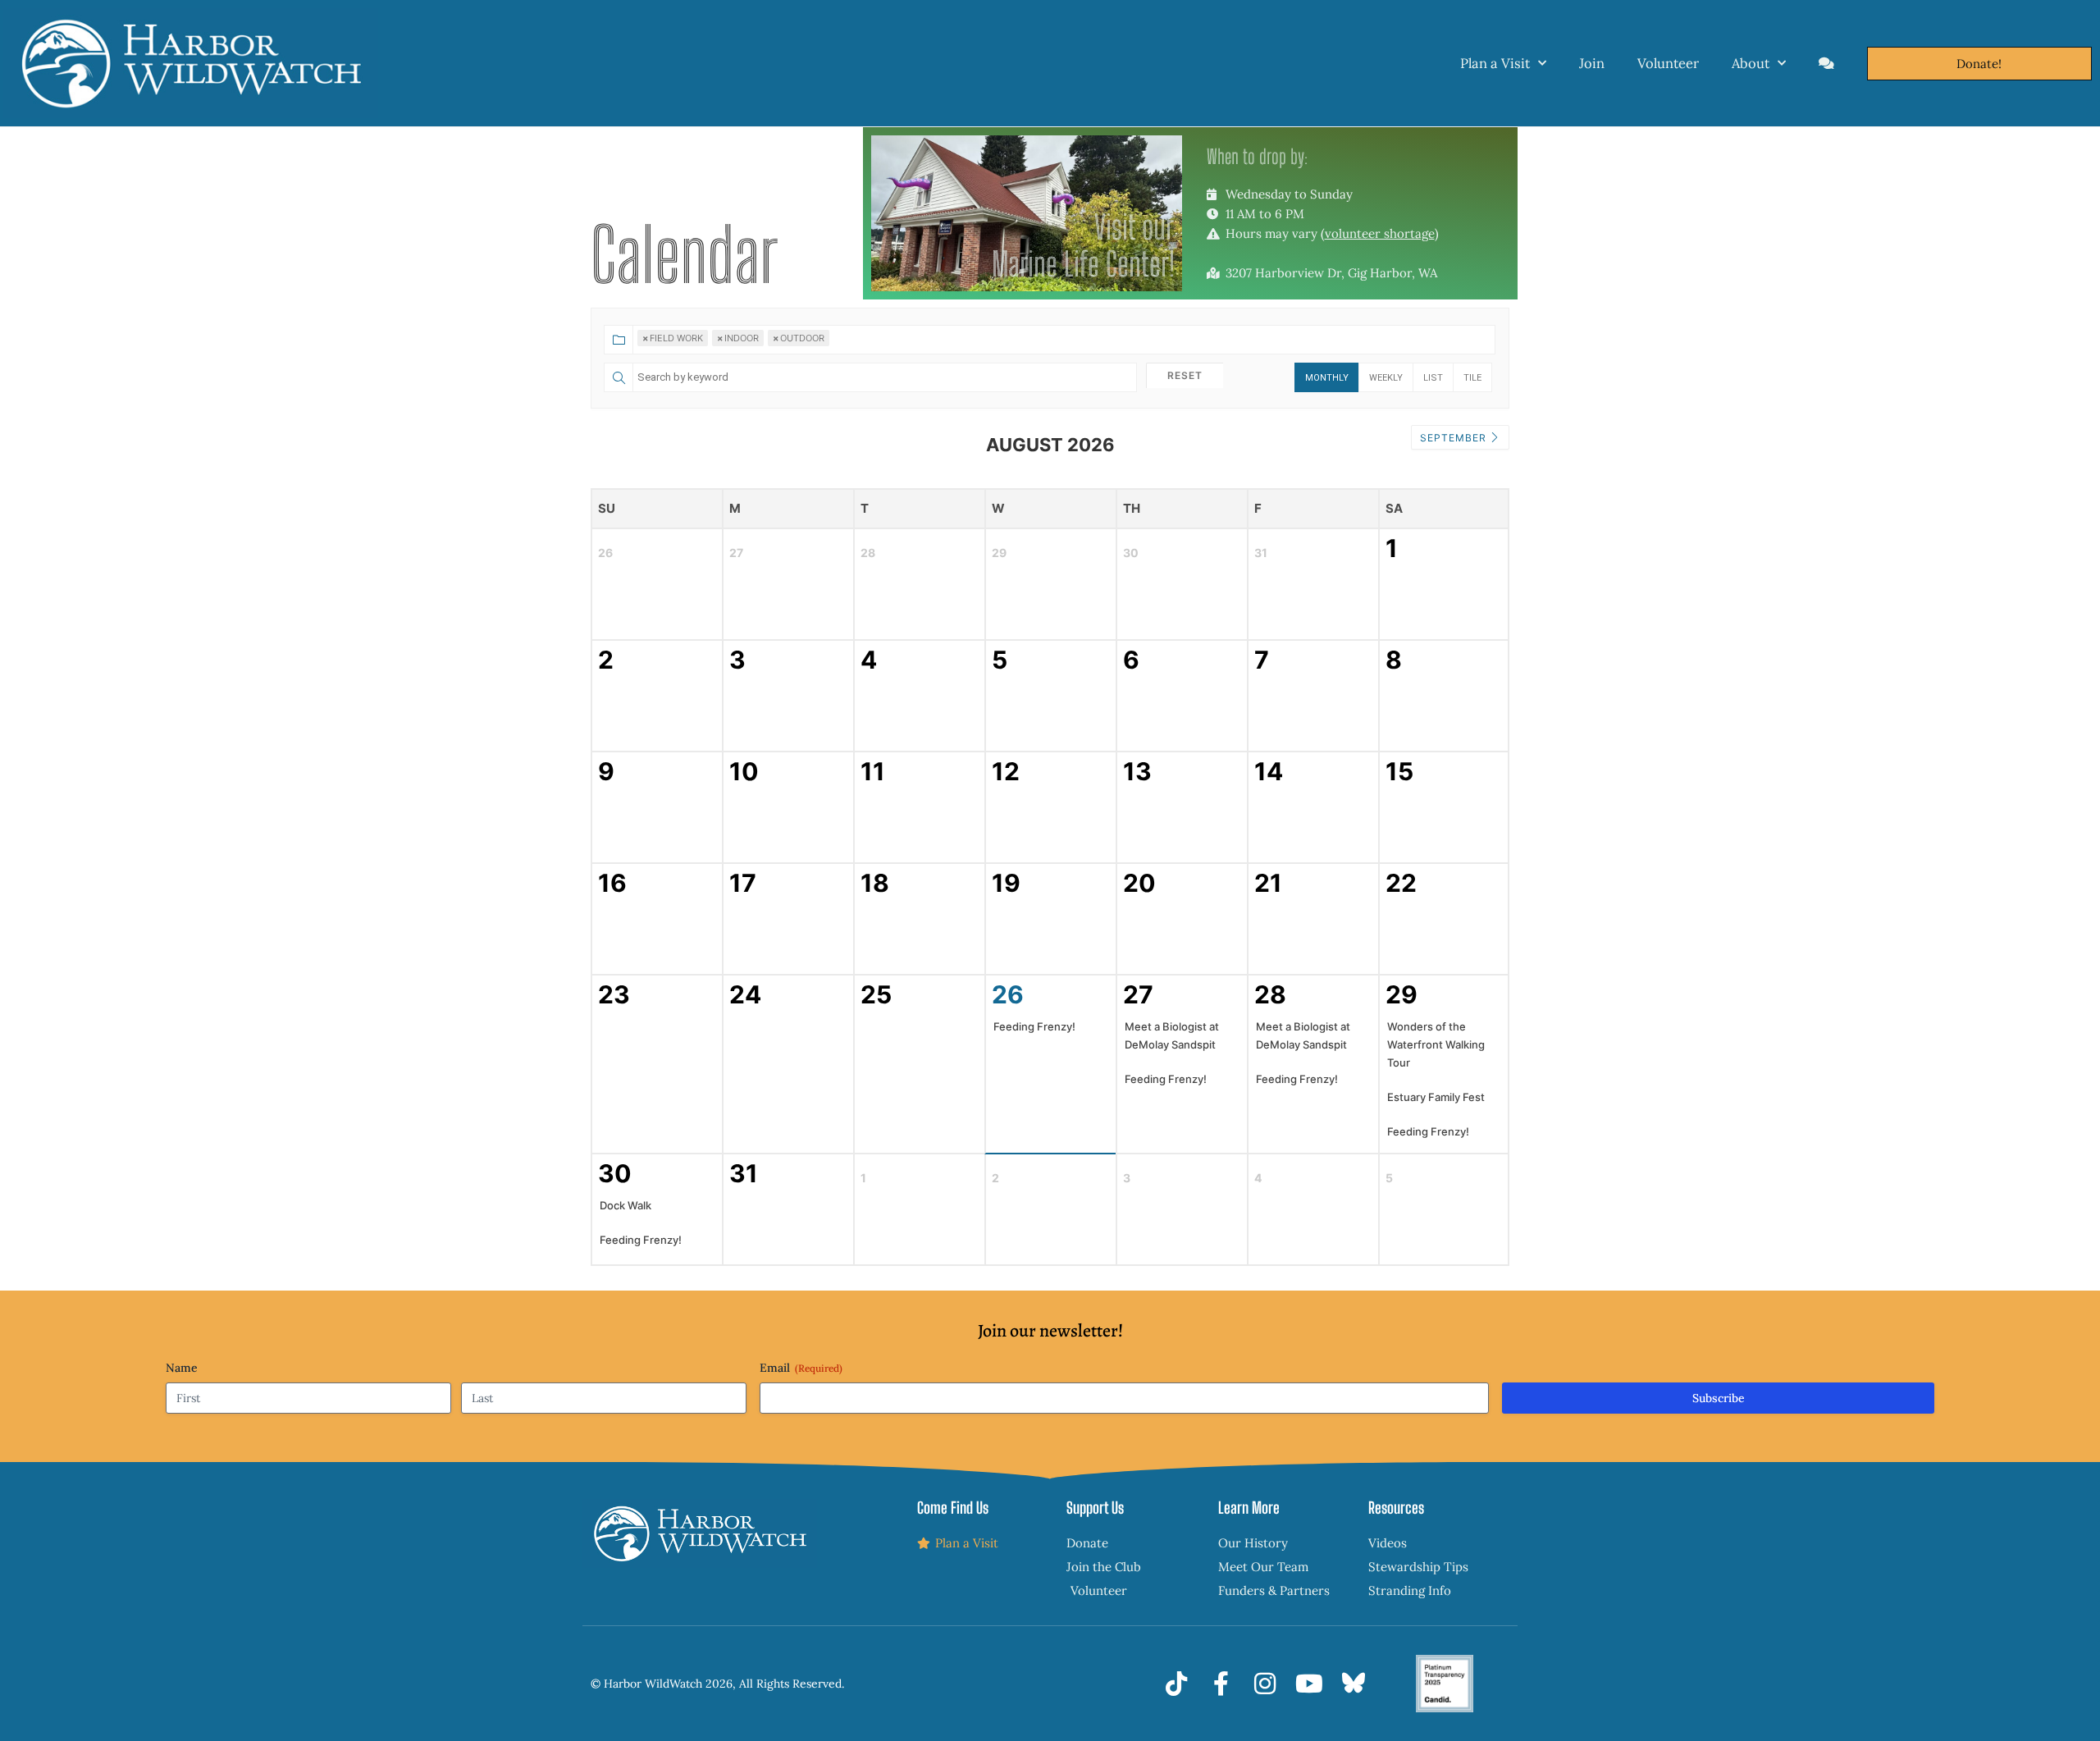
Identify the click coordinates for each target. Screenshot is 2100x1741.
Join (1592, 63)
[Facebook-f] (1221, 1684)
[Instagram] (1265, 1684)
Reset (1185, 375)
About (1751, 63)
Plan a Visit (1495, 63)
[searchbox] (892, 345)
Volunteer (1668, 63)
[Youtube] (1309, 1684)
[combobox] (1049, 339)
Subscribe (1719, 1398)
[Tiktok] (1176, 1684)
